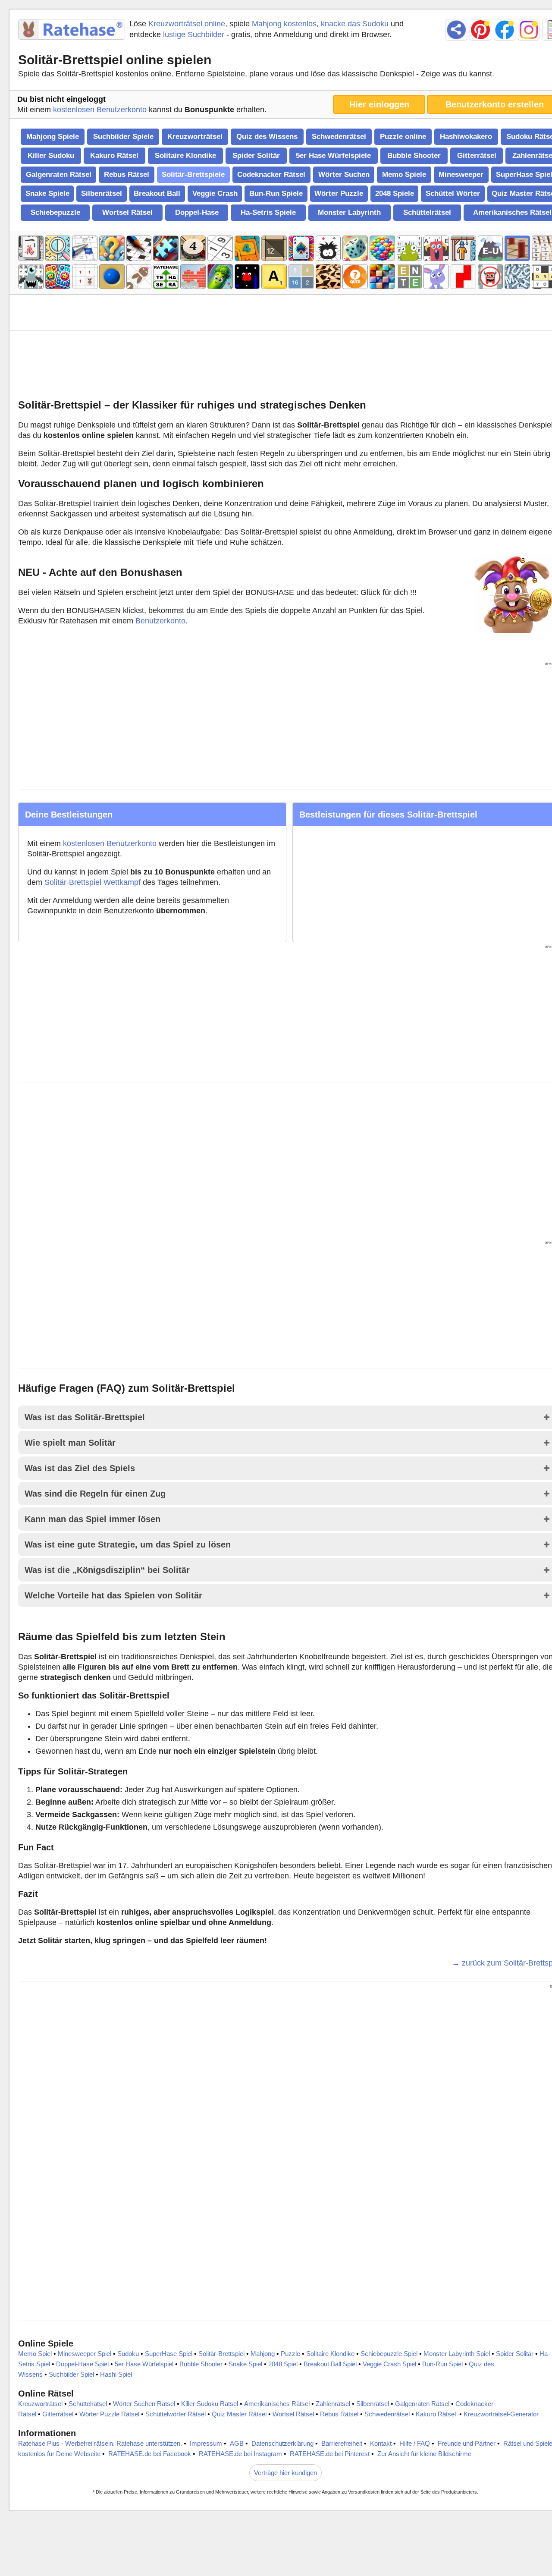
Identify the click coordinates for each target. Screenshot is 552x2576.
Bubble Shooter (414, 156)
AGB (237, 2443)
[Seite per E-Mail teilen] (456, 30)
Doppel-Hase (197, 212)
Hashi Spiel (116, 2374)
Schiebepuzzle (55, 212)
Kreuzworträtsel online (187, 24)
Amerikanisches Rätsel (277, 2404)
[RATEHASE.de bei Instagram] (529, 30)
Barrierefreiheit (342, 2443)
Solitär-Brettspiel (221, 2354)
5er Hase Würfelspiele (333, 156)
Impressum (206, 2443)
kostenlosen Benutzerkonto (100, 110)
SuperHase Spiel (169, 2354)
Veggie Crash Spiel (389, 2364)
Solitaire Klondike (185, 156)
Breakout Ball (157, 193)
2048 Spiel (283, 2364)
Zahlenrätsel (333, 2404)
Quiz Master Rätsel (239, 2414)
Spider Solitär (256, 156)
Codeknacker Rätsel (271, 175)
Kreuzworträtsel (195, 137)
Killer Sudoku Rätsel (210, 2404)
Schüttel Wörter (453, 193)
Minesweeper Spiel (85, 2354)
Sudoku (128, 2354)
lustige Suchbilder (194, 35)
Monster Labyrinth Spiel (457, 2354)
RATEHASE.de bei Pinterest (330, 2454)
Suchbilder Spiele (123, 137)
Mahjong (263, 2354)
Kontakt (381, 2443)
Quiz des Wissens (267, 137)
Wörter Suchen (344, 175)
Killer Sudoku (51, 156)
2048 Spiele (395, 193)
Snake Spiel (245, 2364)
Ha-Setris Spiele (268, 212)
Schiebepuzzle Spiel (389, 2354)
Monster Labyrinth (349, 212)
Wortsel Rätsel (127, 212)
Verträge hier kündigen (285, 2473)
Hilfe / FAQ (415, 2443)
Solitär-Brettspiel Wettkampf (93, 882)
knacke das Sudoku (355, 24)
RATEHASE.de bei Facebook (150, 2454)
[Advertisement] (287, 363)
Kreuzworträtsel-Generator (501, 2414)
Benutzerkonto (160, 621)
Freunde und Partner (467, 2443)
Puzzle (290, 2354)
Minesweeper (461, 175)
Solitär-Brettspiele (193, 175)
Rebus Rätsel (127, 175)
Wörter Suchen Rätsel (144, 2404)
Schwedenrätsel (339, 137)
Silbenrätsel (102, 193)
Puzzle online (403, 137)
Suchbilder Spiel (71, 2374)
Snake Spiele (47, 193)
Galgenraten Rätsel (59, 175)
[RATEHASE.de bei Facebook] (505, 30)
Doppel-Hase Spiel (82, 2364)
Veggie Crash (215, 193)
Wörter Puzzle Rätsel (109, 2414)
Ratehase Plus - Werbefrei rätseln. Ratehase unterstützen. (100, 2443)
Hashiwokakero (466, 137)
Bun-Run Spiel (442, 2364)
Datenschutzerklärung (282, 2443)
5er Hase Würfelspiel (144, 2364)
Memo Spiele (404, 175)
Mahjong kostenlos (284, 24)
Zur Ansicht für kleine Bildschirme (424, 2454)
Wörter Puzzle (339, 193)
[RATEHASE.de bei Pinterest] (480, 30)
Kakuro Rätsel (114, 156)
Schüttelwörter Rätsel (176, 2414)
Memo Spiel (35, 2354)
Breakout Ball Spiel (330, 2364)
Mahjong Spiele (53, 137)
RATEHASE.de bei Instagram (240, 2454)
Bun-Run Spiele (276, 193)
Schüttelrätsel (427, 212)
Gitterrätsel (477, 156)
